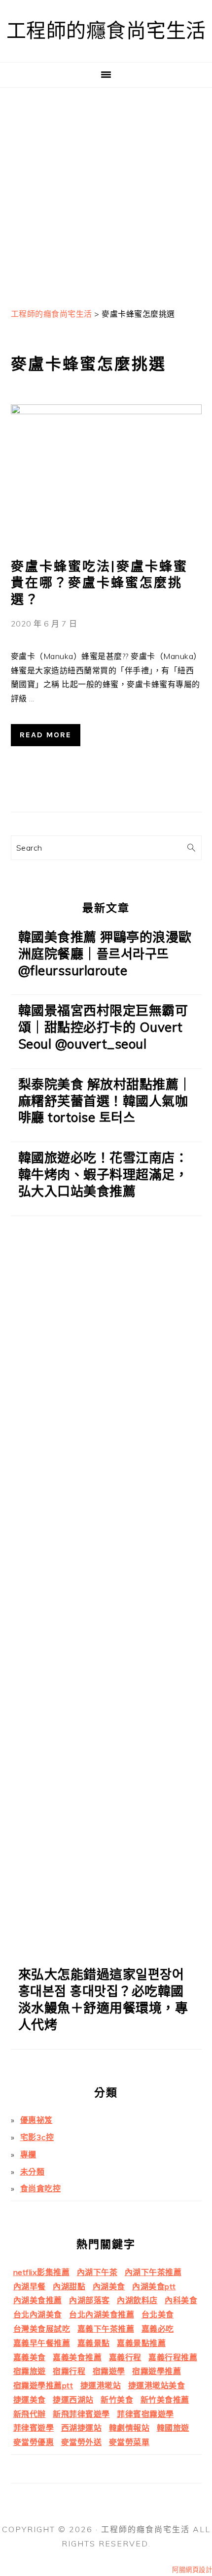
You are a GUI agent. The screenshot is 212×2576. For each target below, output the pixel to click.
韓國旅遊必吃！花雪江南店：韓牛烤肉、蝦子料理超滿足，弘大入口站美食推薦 (103, 1174)
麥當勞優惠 (34, 2442)
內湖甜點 (69, 2286)
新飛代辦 (30, 2414)
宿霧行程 (69, 2371)
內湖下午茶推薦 (153, 2272)
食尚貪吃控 (41, 2188)
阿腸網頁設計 (192, 2570)
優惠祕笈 (36, 2120)
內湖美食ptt (154, 2286)
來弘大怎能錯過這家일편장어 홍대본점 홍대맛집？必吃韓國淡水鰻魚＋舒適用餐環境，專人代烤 (103, 1999)
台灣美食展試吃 (42, 2329)
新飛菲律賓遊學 (81, 2414)
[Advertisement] (106, 194)
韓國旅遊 (173, 2428)
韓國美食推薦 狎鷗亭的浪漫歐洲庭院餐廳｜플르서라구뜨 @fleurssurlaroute (105, 954)
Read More (46, 735)
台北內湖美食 (38, 2314)
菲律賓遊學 (34, 2428)
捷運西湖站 (73, 2400)
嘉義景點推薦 (141, 2343)
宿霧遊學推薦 (157, 2371)
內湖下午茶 (97, 2272)
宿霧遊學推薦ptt (43, 2385)
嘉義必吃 (158, 2329)
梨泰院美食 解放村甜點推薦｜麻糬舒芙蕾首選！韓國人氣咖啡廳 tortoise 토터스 (105, 1101)
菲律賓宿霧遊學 (145, 2414)
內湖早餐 (30, 2286)
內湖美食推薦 (38, 2300)
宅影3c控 (37, 2137)
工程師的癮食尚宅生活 (106, 31)
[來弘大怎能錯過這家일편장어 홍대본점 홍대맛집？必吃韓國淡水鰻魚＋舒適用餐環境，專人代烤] (106, 1952)
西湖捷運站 (82, 2428)
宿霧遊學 (109, 2371)
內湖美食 (109, 2286)
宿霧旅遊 (30, 2371)
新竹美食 (117, 2400)
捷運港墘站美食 (157, 2385)
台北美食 (158, 2314)
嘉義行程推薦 (173, 2357)
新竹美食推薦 (165, 2400)
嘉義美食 (30, 2357)
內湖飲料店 (137, 2300)
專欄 (28, 2154)
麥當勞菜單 (129, 2442)
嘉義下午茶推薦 (106, 2329)
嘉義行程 (125, 2357)
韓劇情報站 (129, 2428)
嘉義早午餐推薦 (42, 2343)
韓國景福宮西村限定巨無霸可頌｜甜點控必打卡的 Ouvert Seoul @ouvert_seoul (103, 1027)
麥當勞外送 (82, 2442)
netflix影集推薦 (42, 2272)
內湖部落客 (89, 2300)
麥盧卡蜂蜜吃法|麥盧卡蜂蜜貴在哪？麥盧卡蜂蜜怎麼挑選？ (99, 583)
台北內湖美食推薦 (102, 2314)
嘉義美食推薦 (77, 2357)
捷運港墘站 (101, 2385)
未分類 (33, 2172)
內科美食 (181, 2300)
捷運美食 (30, 2400)
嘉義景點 (94, 2343)
